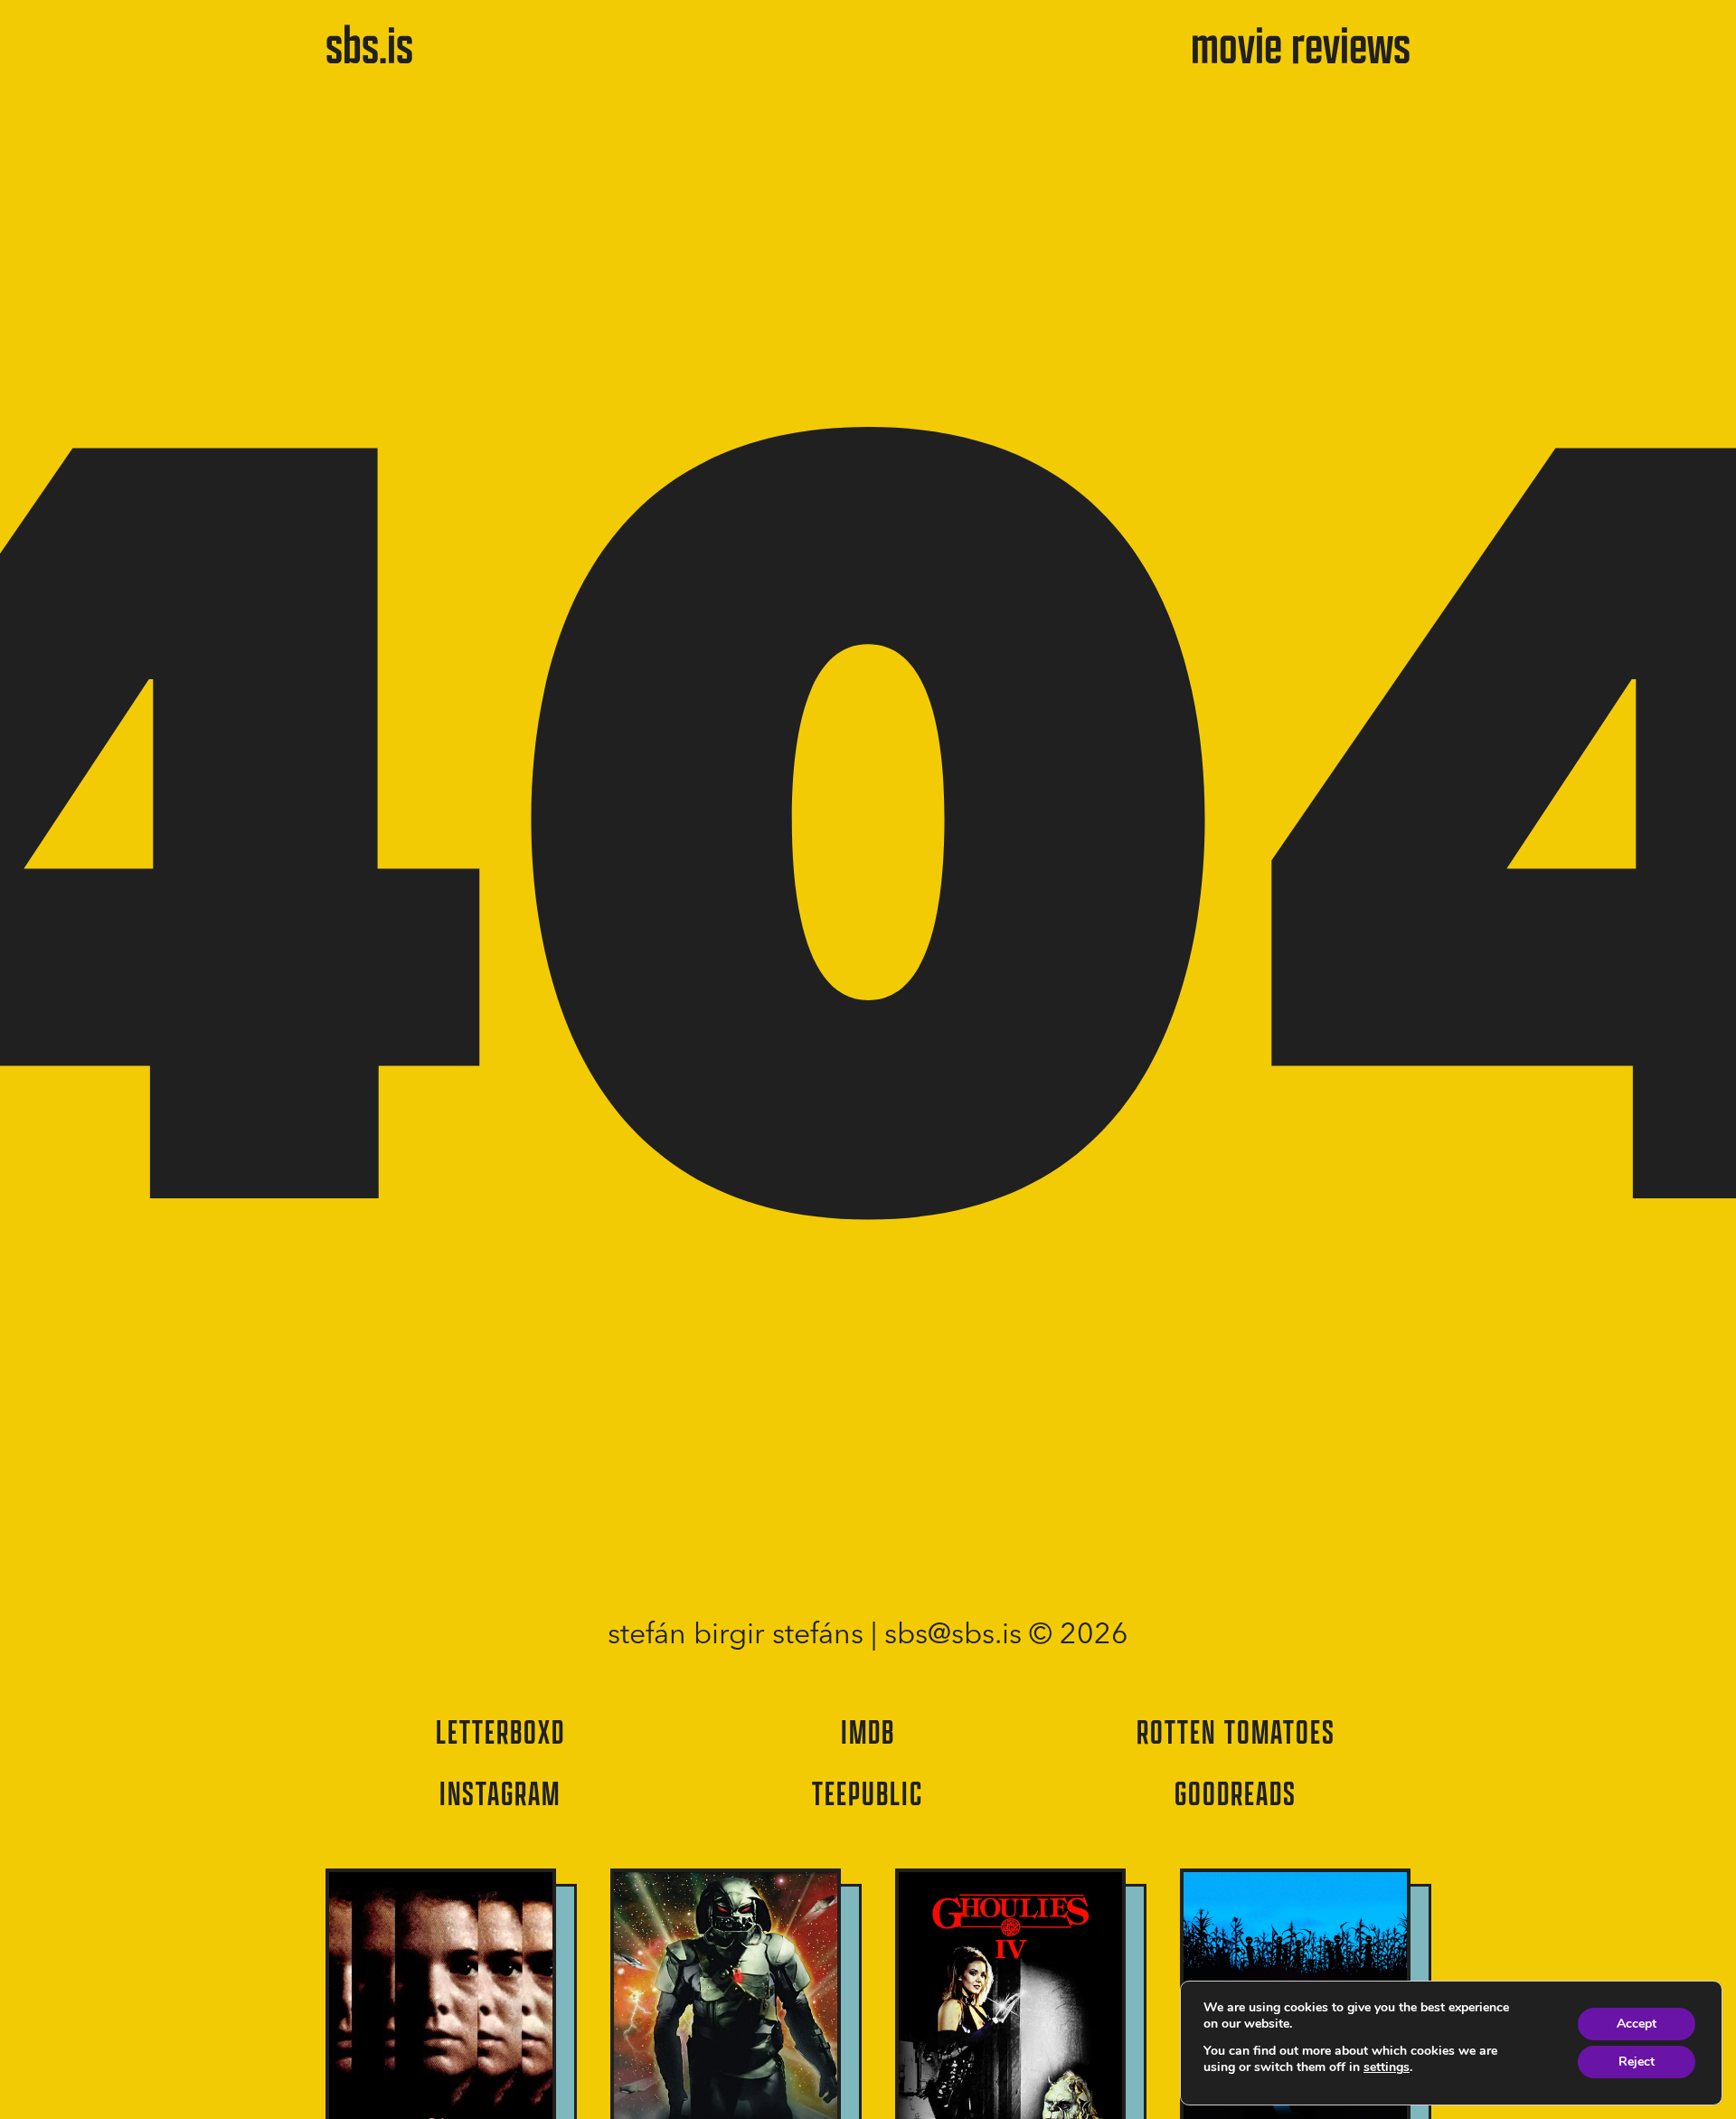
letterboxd (500, 1731)
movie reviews (1301, 43)
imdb (868, 1731)
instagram (500, 1793)
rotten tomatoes (1236, 1731)
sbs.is (369, 43)
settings (1387, 2067)
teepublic (868, 1793)
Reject (1637, 2062)
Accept (1637, 2024)
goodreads (1236, 1793)
